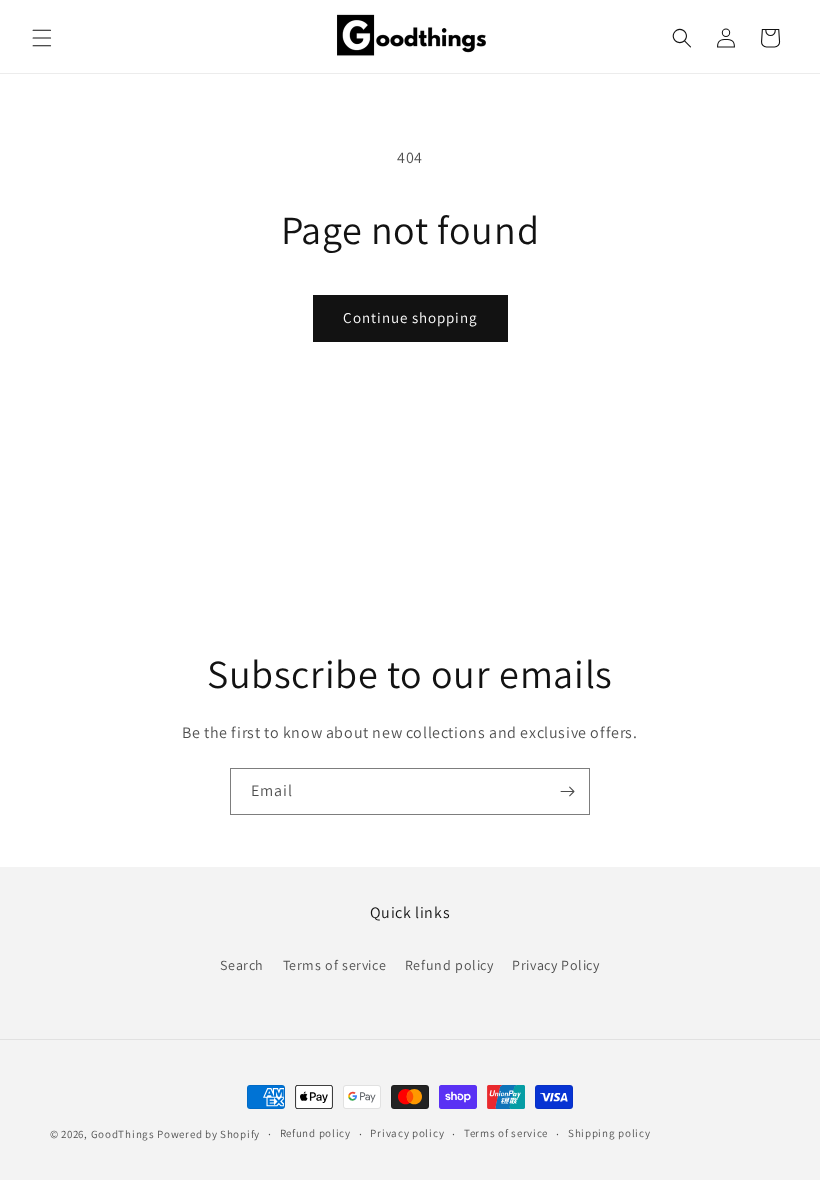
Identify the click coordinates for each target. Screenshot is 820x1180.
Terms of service (335, 965)
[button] (42, 38)
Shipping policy (609, 1133)
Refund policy (449, 965)
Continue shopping (410, 317)
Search (242, 965)
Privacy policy (407, 1133)
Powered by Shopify (208, 1134)
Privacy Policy (555, 965)
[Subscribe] (567, 791)
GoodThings (123, 1134)
